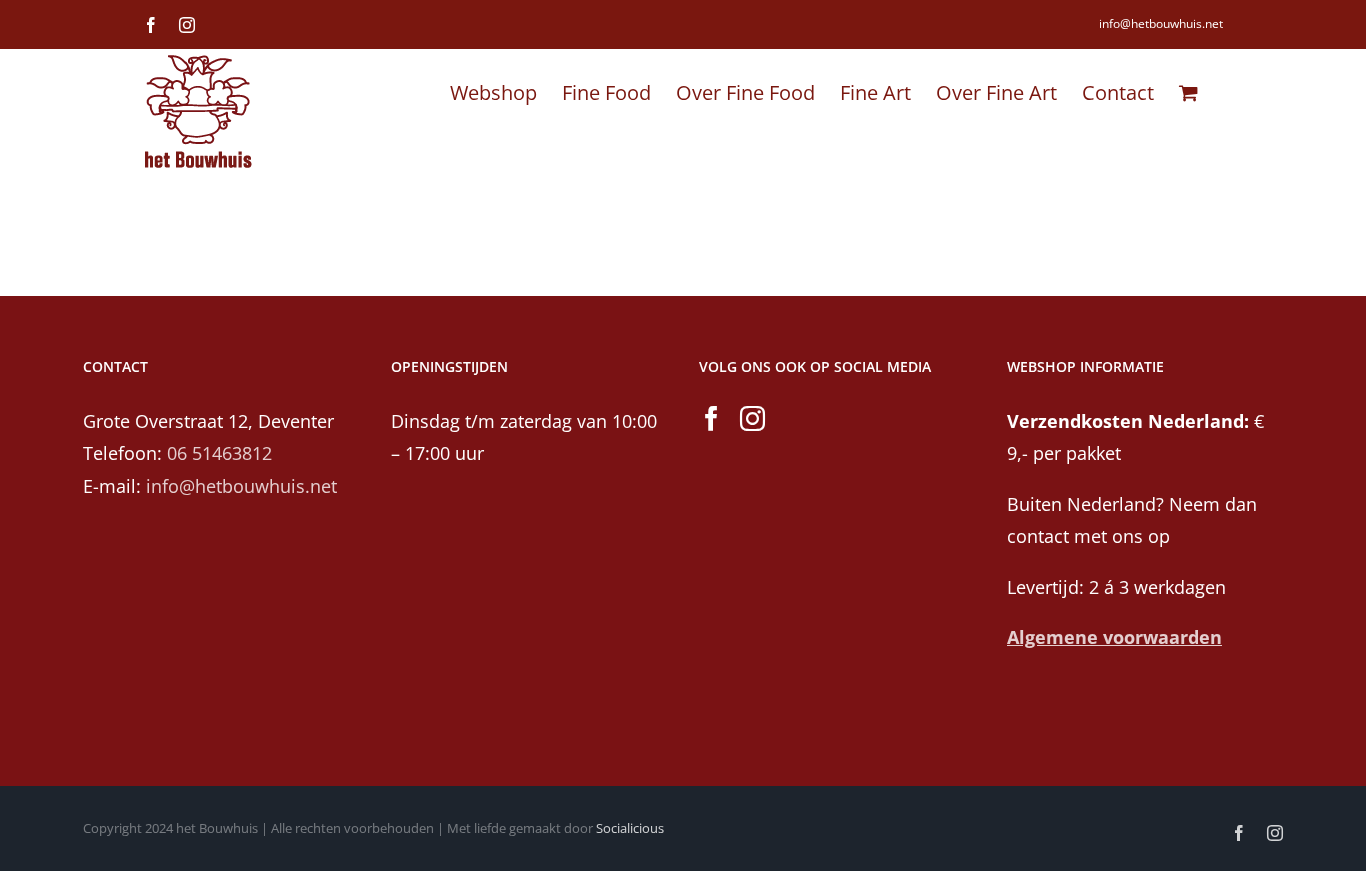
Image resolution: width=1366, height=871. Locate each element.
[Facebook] (711, 418)
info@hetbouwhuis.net (1161, 23)
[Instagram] (752, 418)
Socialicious (630, 828)
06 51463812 (219, 453)
